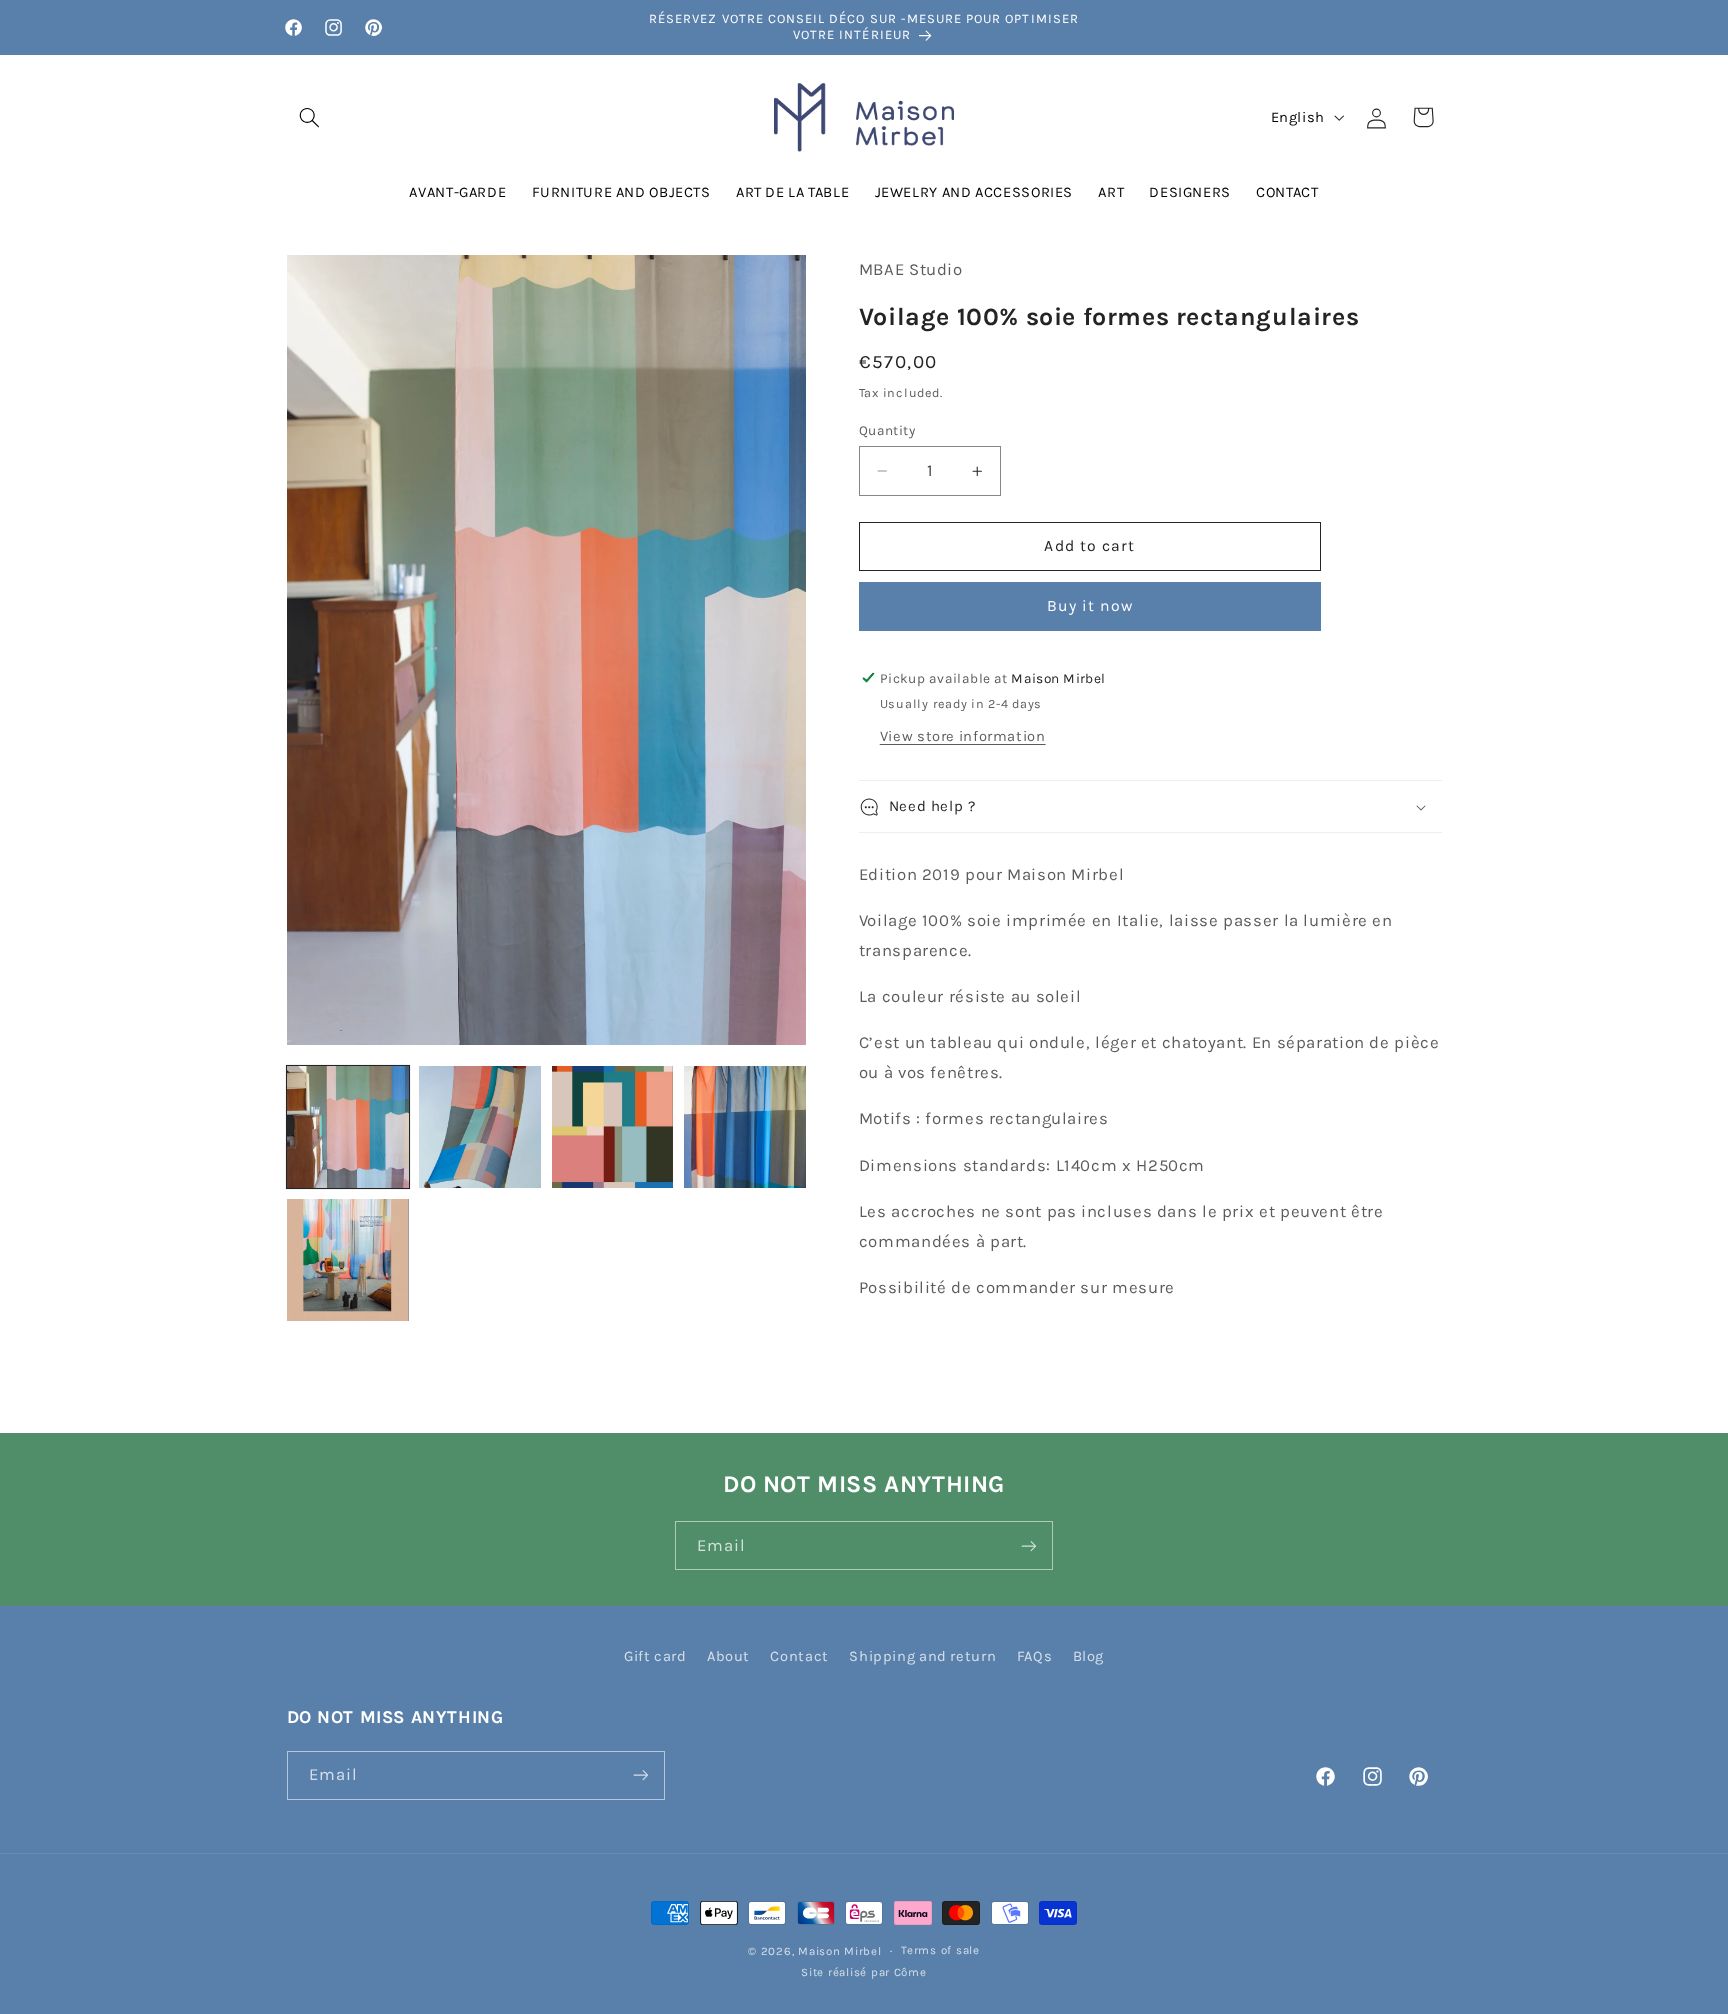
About (728, 1656)
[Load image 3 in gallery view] (613, 1127)
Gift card (655, 1656)
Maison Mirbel (840, 1951)
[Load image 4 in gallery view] (745, 1127)
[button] (310, 117)
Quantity (887, 430)
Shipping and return (922, 1656)
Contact (799, 1656)
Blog (1089, 1656)
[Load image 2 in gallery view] (480, 1127)
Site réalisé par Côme (863, 1972)
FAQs (1035, 1656)
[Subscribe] (1029, 1545)
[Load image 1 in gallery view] (348, 1127)
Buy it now (1090, 606)
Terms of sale (940, 1950)
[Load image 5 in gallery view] (348, 1260)
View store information (963, 736)
